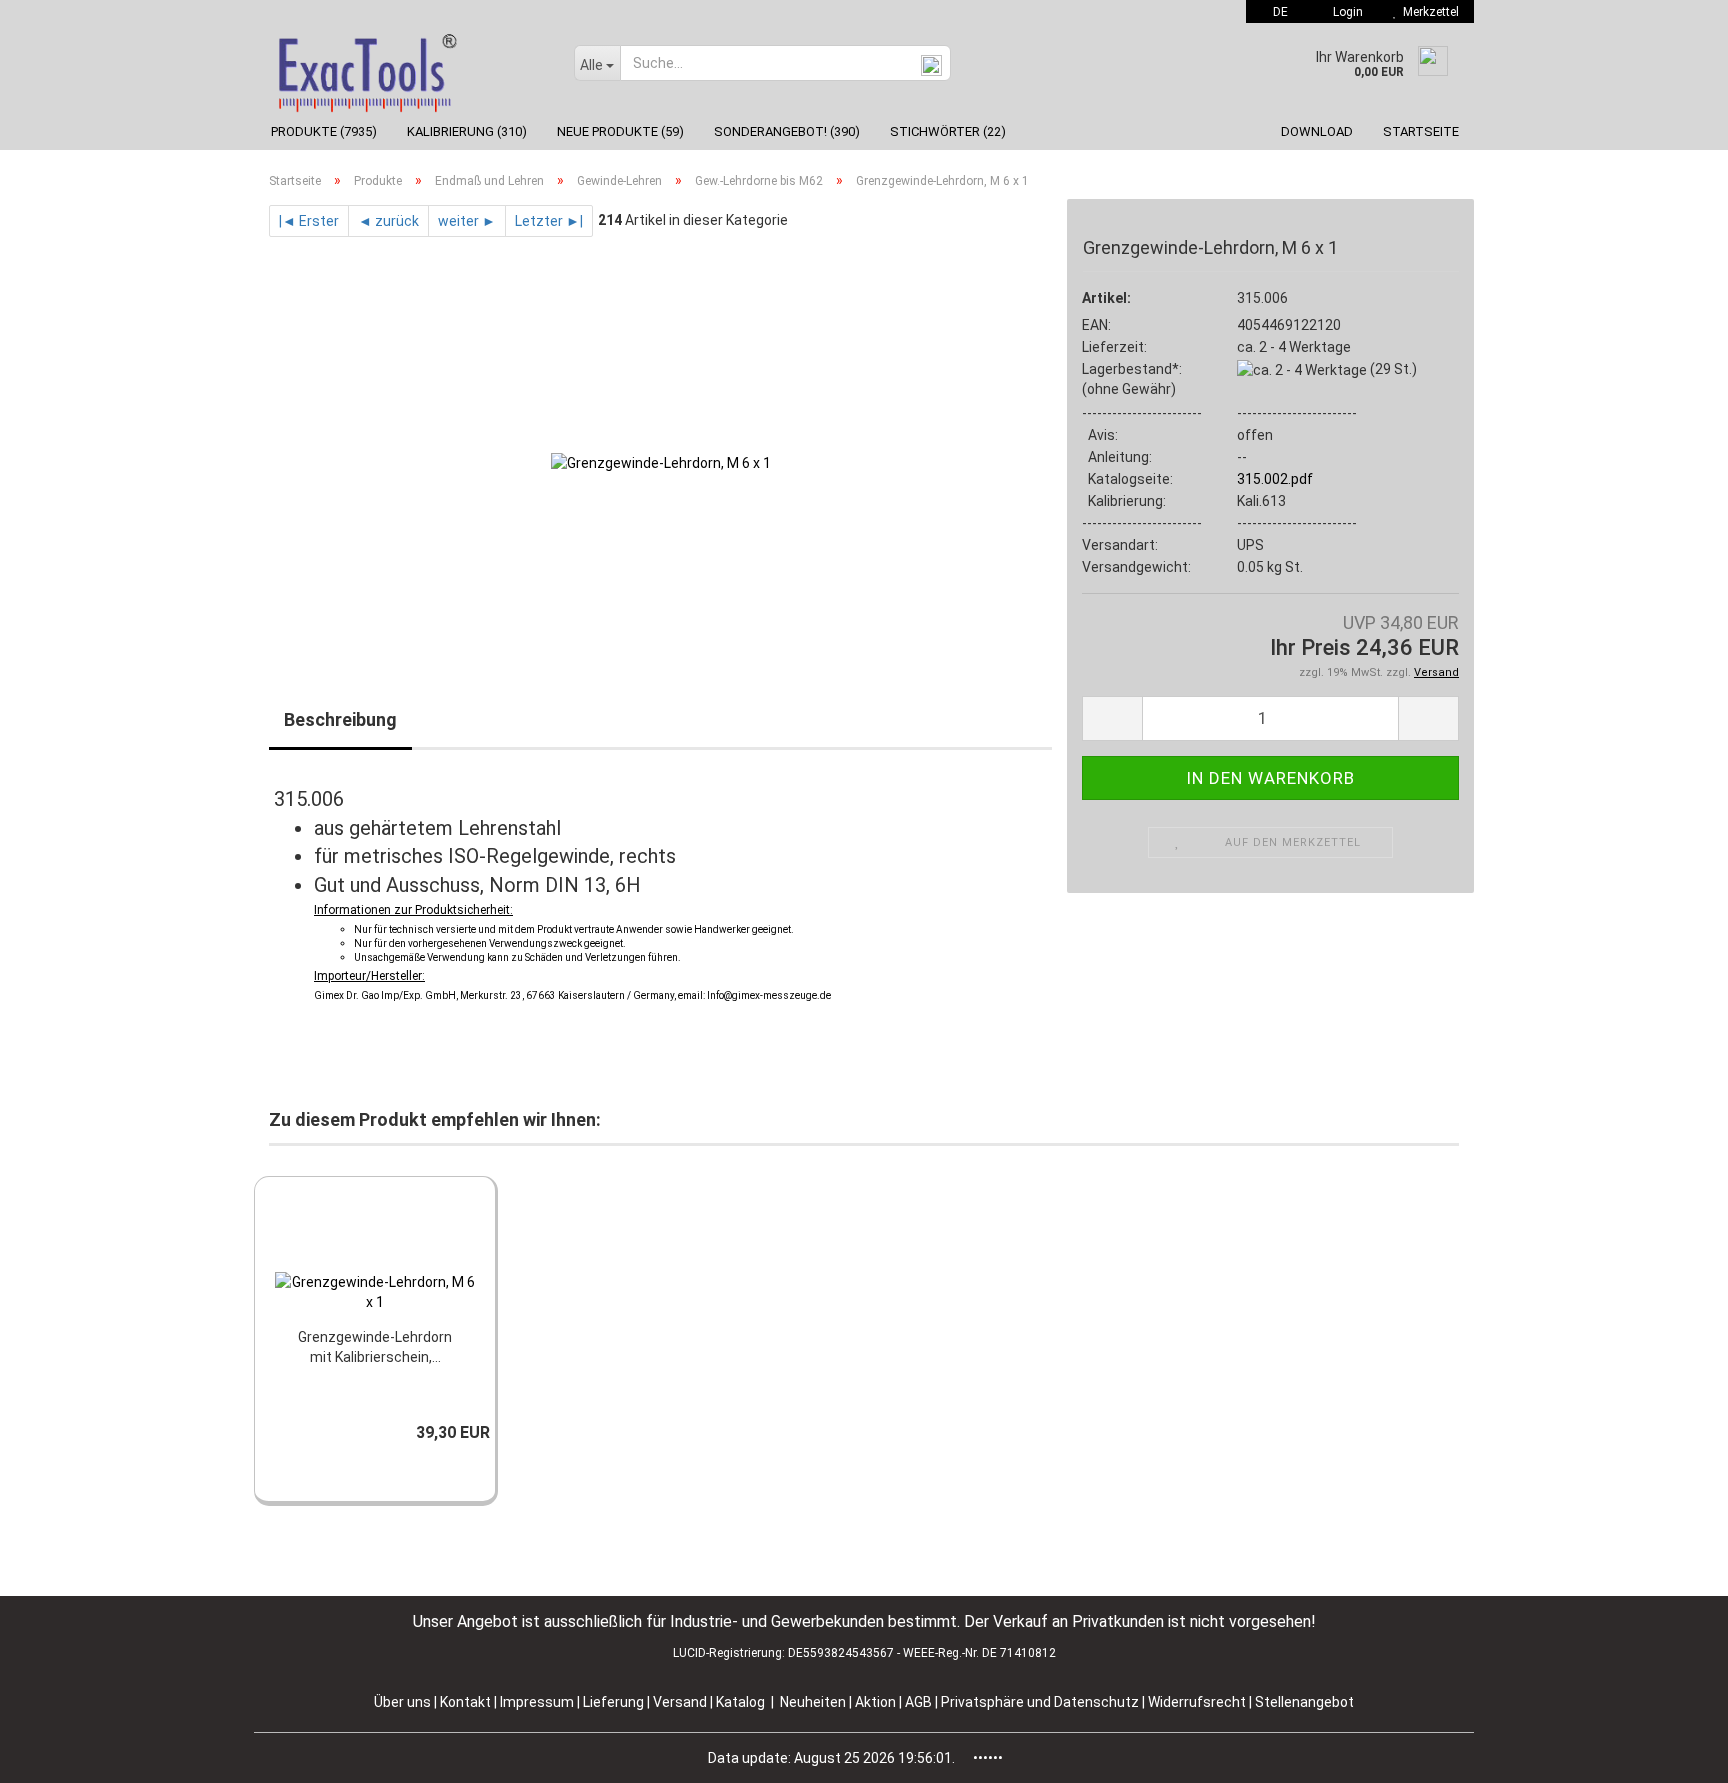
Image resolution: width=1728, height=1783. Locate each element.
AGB (920, 1702)
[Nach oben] (1673, 1753)
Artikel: (1106, 298)
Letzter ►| (549, 221)
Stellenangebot (1304, 1702)
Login (1345, 12)
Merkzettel (1428, 12)
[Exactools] (406, 68)
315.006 (1262, 298)
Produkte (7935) (324, 131)
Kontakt (465, 1702)
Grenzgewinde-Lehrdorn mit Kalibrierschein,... (375, 1347)
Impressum (538, 1702)
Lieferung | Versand (646, 1702)
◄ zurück (388, 221)
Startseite (1421, 131)
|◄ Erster (309, 221)
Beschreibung (340, 719)
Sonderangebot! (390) (787, 131)
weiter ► (467, 221)
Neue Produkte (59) (620, 131)
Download (1317, 131)
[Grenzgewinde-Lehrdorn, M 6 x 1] (661, 461)
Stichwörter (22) (948, 131)
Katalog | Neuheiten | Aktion (806, 1702)
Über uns (402, 1702)
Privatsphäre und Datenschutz (1041, 1702)
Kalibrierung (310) (467, 131)
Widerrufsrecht (1198, 1702)
